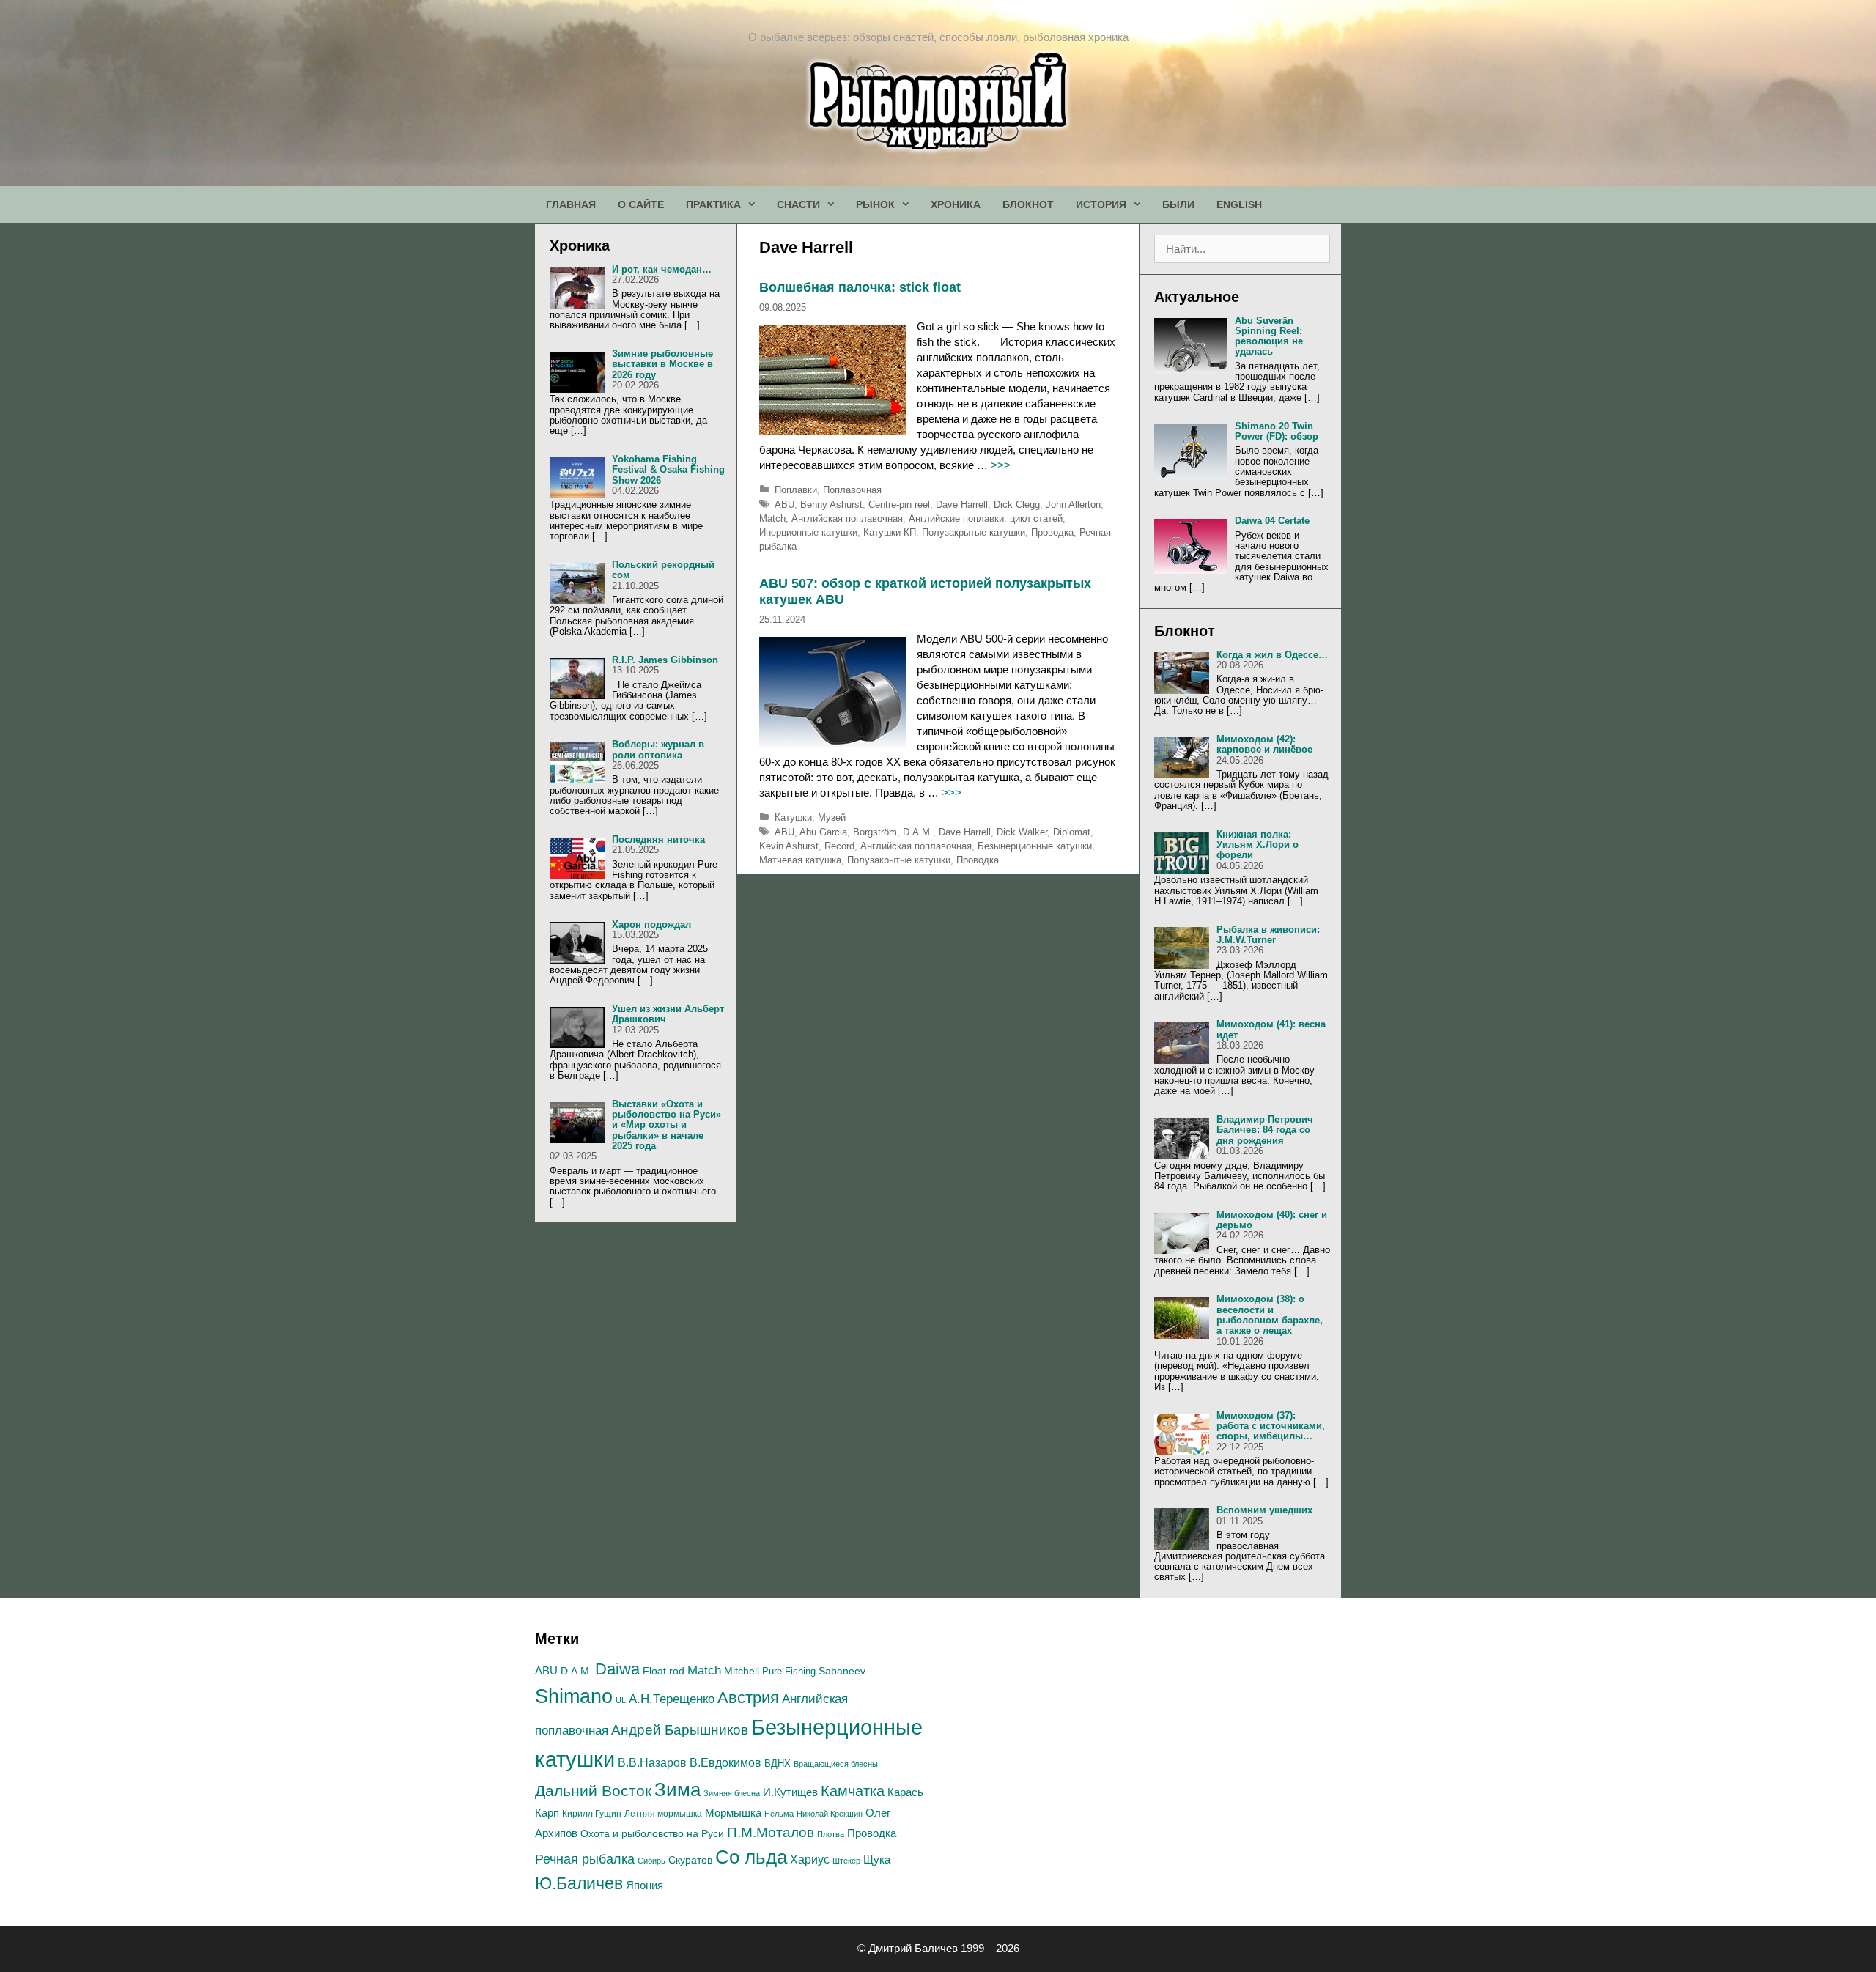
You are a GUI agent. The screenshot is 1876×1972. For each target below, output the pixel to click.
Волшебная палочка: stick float (860, 287)
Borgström (875, 832)
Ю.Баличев (579, 1883)
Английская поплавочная (847, 518)
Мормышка (733, 1813)
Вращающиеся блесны (836, 1764)
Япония (645, 1885)
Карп (547, 1813)
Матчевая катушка (800, 860)
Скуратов (690, 1860)
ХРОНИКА (956, 204)
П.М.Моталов (771, 1832)
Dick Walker (1022, 832)
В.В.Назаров (652, 1763)
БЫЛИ (1178, 204)
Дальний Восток (593, 1791)
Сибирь (651, 1861)
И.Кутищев (790, 1792)
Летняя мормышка (663, 1814)
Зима (677, 1790)
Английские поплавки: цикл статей (986, 518)
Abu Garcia (823, 832)
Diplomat (1072, 832)
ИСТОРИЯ (1101, 204)
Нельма (779, 1814)
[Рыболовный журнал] (938, 100)
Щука (877, 1860)
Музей (832, 817)
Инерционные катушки (808, 532)
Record (839, 846)
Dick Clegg (1017, 505)
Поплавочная (852, 490)
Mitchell (742, 1671)
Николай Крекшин (830, 1814)
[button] (753, 204)
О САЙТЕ (641, 204)
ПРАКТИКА (713, 204)
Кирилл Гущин (592, 1814)
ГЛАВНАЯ (571, 204)
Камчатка (853, 1791)
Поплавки (796, 490)
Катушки (793, 817)
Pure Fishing (789, 1671)
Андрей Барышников (680, 1730)
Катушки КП (890, 532)
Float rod (664, 1671)
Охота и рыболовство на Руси (652, 1833)
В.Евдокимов (725, 1762)
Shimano (574, 1696)
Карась (905, 1792)
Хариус (810, 1860)
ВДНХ (778, 1764)
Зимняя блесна (732, 1793)
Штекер (846, 1861)
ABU (784, 505)
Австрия (748, 1698)
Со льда (751, 1857)
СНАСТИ (798, 204)
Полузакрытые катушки (974, 532)
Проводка (1052, 532)
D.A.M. (918, 832)
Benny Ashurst (831, 505)
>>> (1001, 465)
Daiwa (617, 1669)
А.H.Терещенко (672, 1699)
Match (772, 518)
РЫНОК (875, 204)
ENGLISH (1239, 204)
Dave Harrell (962, 505)
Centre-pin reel (899, 505)
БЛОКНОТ (1028, 204)
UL (621, 1700)
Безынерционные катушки (1035, 846)
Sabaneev (842, 1671)
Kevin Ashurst (789, 846)
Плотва (831, 1834)
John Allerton (1073, 505)
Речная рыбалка (585, 1859)
